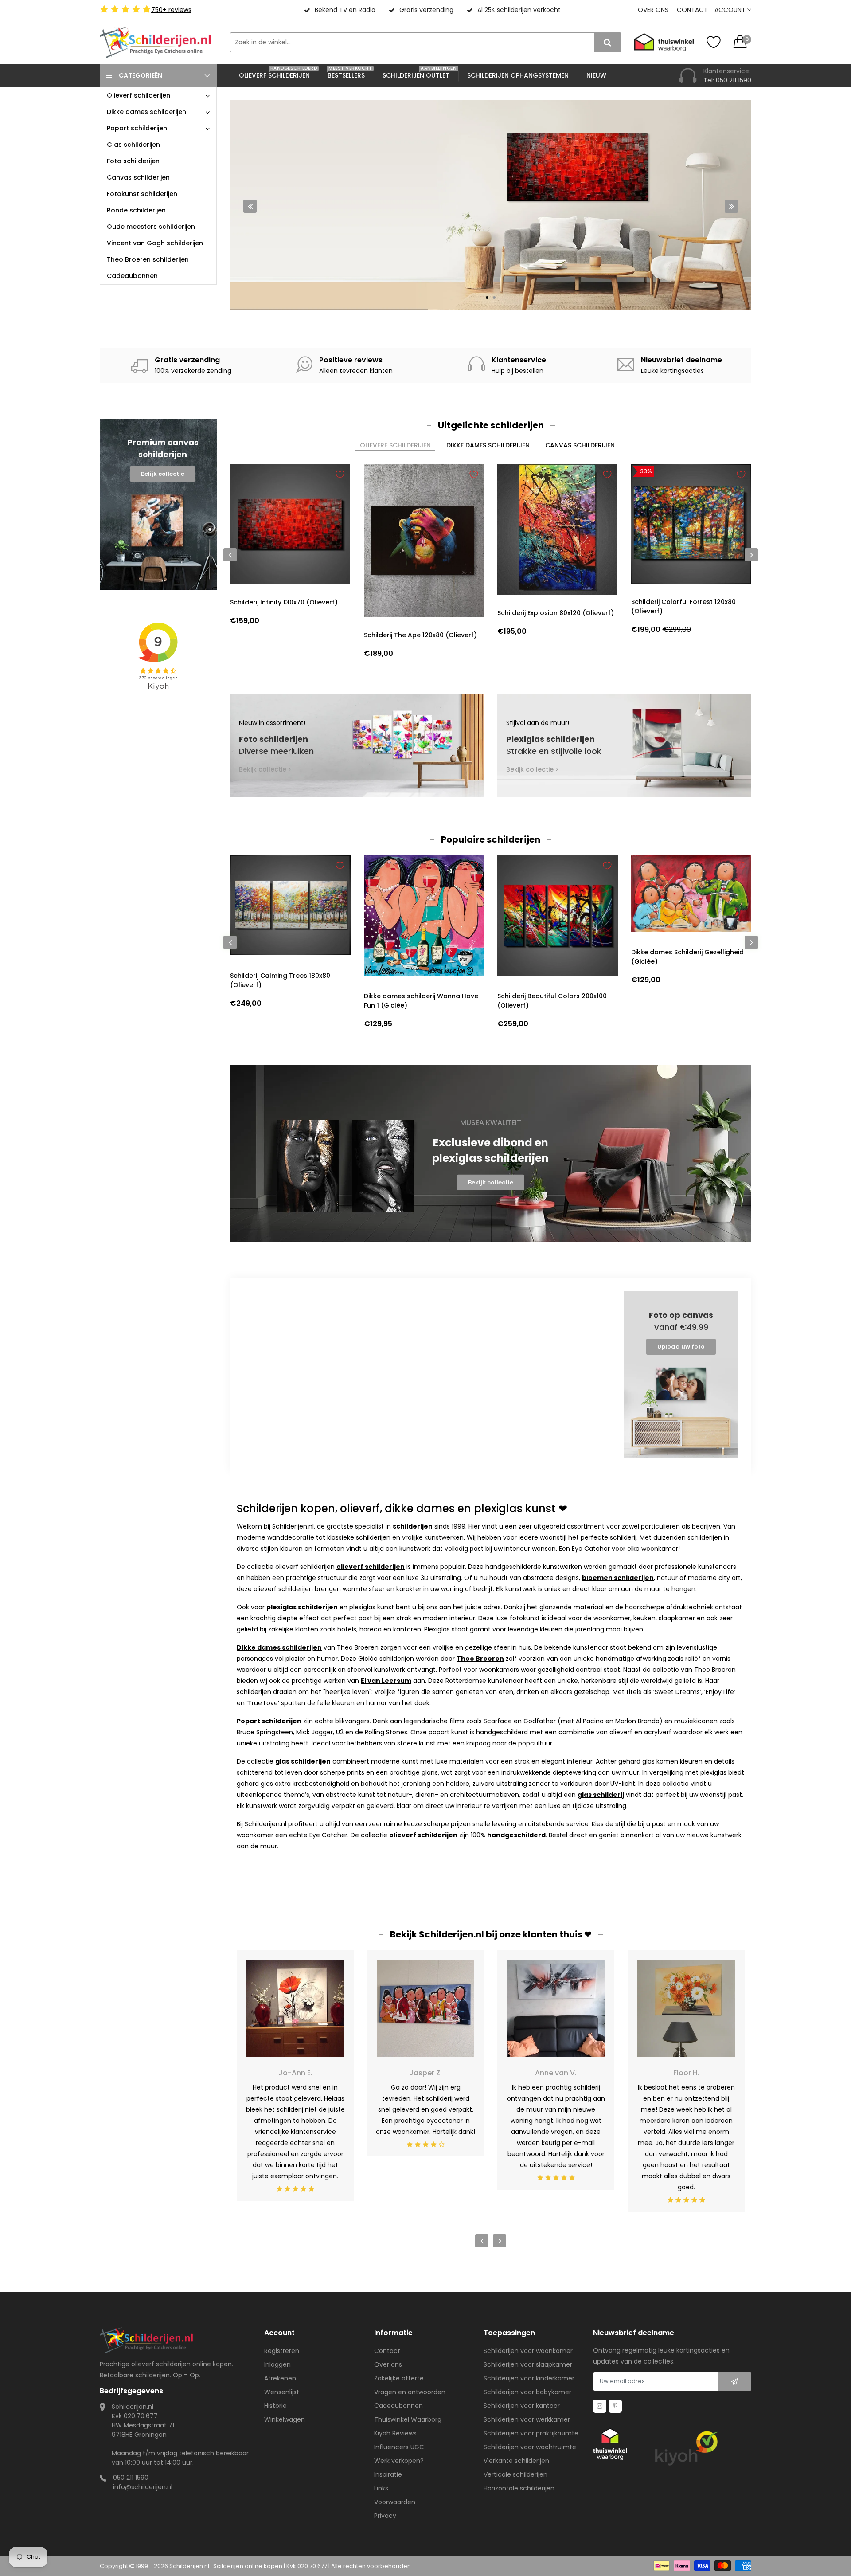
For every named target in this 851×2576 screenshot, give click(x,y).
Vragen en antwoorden (410, 2392)
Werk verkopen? (399, 2461)
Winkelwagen (285, 2419)
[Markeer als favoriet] (340, 474)
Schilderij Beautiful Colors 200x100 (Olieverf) (552, 1001)
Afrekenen (280, 2378)
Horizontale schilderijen (519, 2488)
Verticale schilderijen (515, 2474)
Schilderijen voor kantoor (522, 2406)
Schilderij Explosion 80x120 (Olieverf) (556, 613)
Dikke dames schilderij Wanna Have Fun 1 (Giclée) (421, 1001)
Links (381, 2488)
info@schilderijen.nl (143, 2487)
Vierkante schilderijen (516, 2461)
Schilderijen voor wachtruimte (530, 2447)
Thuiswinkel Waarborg (408, 2419)
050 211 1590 (131, 2478)
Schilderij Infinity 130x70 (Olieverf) (284, 602)
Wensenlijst (282, 2392)
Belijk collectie (163, 474)
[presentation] (250, 206)
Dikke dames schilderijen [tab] (488, 445)
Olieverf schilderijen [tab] (395, 445)
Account (731, 10)
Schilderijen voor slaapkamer (528, 2364)
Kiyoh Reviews (395, 2433)
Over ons (653, 10)
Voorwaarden (395, 2502)
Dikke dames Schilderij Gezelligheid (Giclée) (687, 957)
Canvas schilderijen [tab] (580, 445)
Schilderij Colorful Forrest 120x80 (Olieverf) (683, 606)
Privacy (385, 2516)
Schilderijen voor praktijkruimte (531, 2433)
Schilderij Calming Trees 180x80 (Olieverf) (280, 980)
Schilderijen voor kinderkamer (529, 2378)
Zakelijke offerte (399, 2378)
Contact (692, 10)
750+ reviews (171, 10)
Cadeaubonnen (398, 2406)
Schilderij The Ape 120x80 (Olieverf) (420, 635)
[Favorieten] (714, 42)
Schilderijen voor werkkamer (527, 2419)
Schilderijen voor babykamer (527, 2392)
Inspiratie (388, 2474)
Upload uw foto (681, 1347)
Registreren (282, 2351)
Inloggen (277, 2364)
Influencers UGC (399, 2447)
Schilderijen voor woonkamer (528, 2351)
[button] (487, 298)
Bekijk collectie (320, 260)
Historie (275, 2406)
